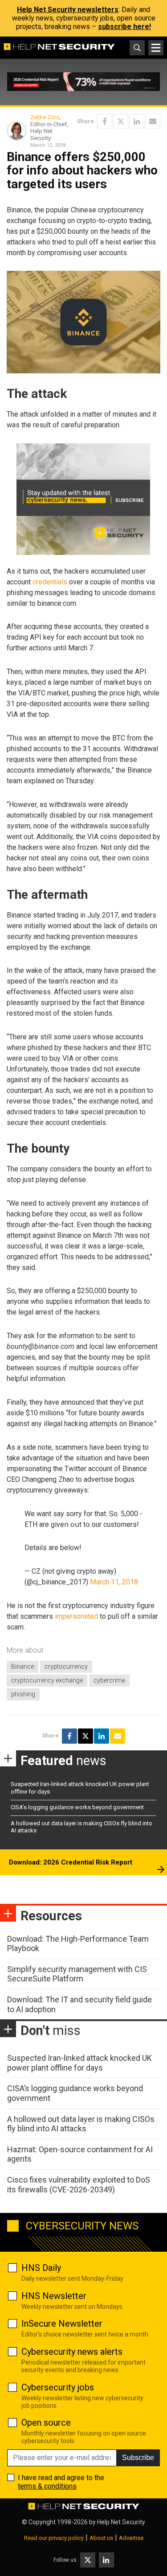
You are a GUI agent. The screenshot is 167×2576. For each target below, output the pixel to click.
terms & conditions (47, 2486)
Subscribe (138, 2458)
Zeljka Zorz (45, 117)
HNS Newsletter (54, 2296)
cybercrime (109, 1680)
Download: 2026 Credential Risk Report (71, 1862)
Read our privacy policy (54, 2538)
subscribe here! (124, 27)
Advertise (131, 2538)
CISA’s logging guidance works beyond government (77, 1807)
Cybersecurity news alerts (72, 2352)
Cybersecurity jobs (58, 2387)
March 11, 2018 (114, 1582)
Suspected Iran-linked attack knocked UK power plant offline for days (79, 2063)
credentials (50, 582)
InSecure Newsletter (62, 2324)
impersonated (76, 1616)
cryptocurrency (66, 1666)
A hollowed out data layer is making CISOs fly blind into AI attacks (81, 2124)
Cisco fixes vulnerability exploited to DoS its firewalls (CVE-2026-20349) (79, 2185)
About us (101, 2538)
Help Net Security (121, 2522)
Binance (22, 1666)
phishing (23, 1694)
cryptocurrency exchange (47, 1680)
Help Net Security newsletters (68, 10)
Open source (46, 2423)
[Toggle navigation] (156, 48)
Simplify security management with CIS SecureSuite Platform (77, 1974)
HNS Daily (41, 2268)
